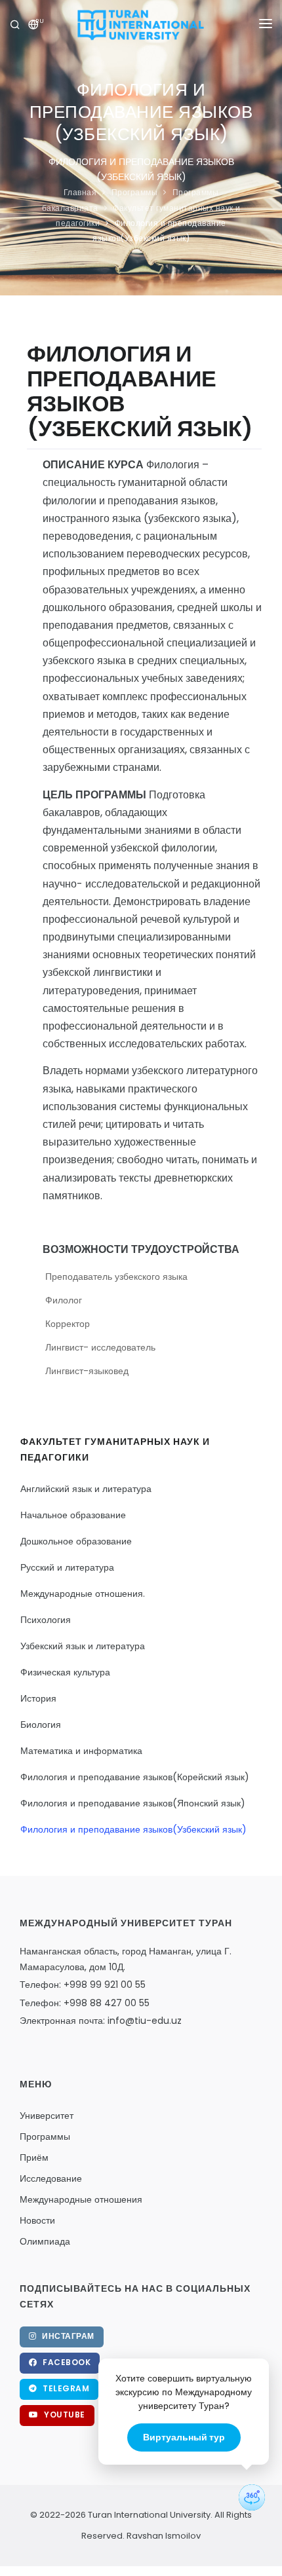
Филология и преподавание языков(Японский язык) (133, 1803)
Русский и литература (67, 1567)
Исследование (51, 2178)
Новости (37, 2220)
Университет (47, 2116)
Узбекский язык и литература (83, 1646)
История (38, 1698)
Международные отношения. (83, 1594)
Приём (34, 2157)
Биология (41, 1725)
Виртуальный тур (184, 2437)
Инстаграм (67, 2336)
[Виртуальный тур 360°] (252, 2497)
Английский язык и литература (86, 1489)
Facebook (66, 2362)
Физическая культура (65, 1672)
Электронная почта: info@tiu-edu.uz (101, 2021)
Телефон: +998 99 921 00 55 (83, 1985)
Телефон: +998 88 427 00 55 (85, 2003)
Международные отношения (81, 2199)
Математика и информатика (81, 1751)
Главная (80, 192)
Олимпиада (45, 2241)
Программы (135, 192)
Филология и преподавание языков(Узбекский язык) (133, 1829)
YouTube (64, 2415)
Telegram (65, 2388)
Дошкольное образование (76, 1541)
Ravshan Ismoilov (163, 2536)
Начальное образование (73, 1515)
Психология (46, 1620)
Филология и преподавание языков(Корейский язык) (135, 1777)
